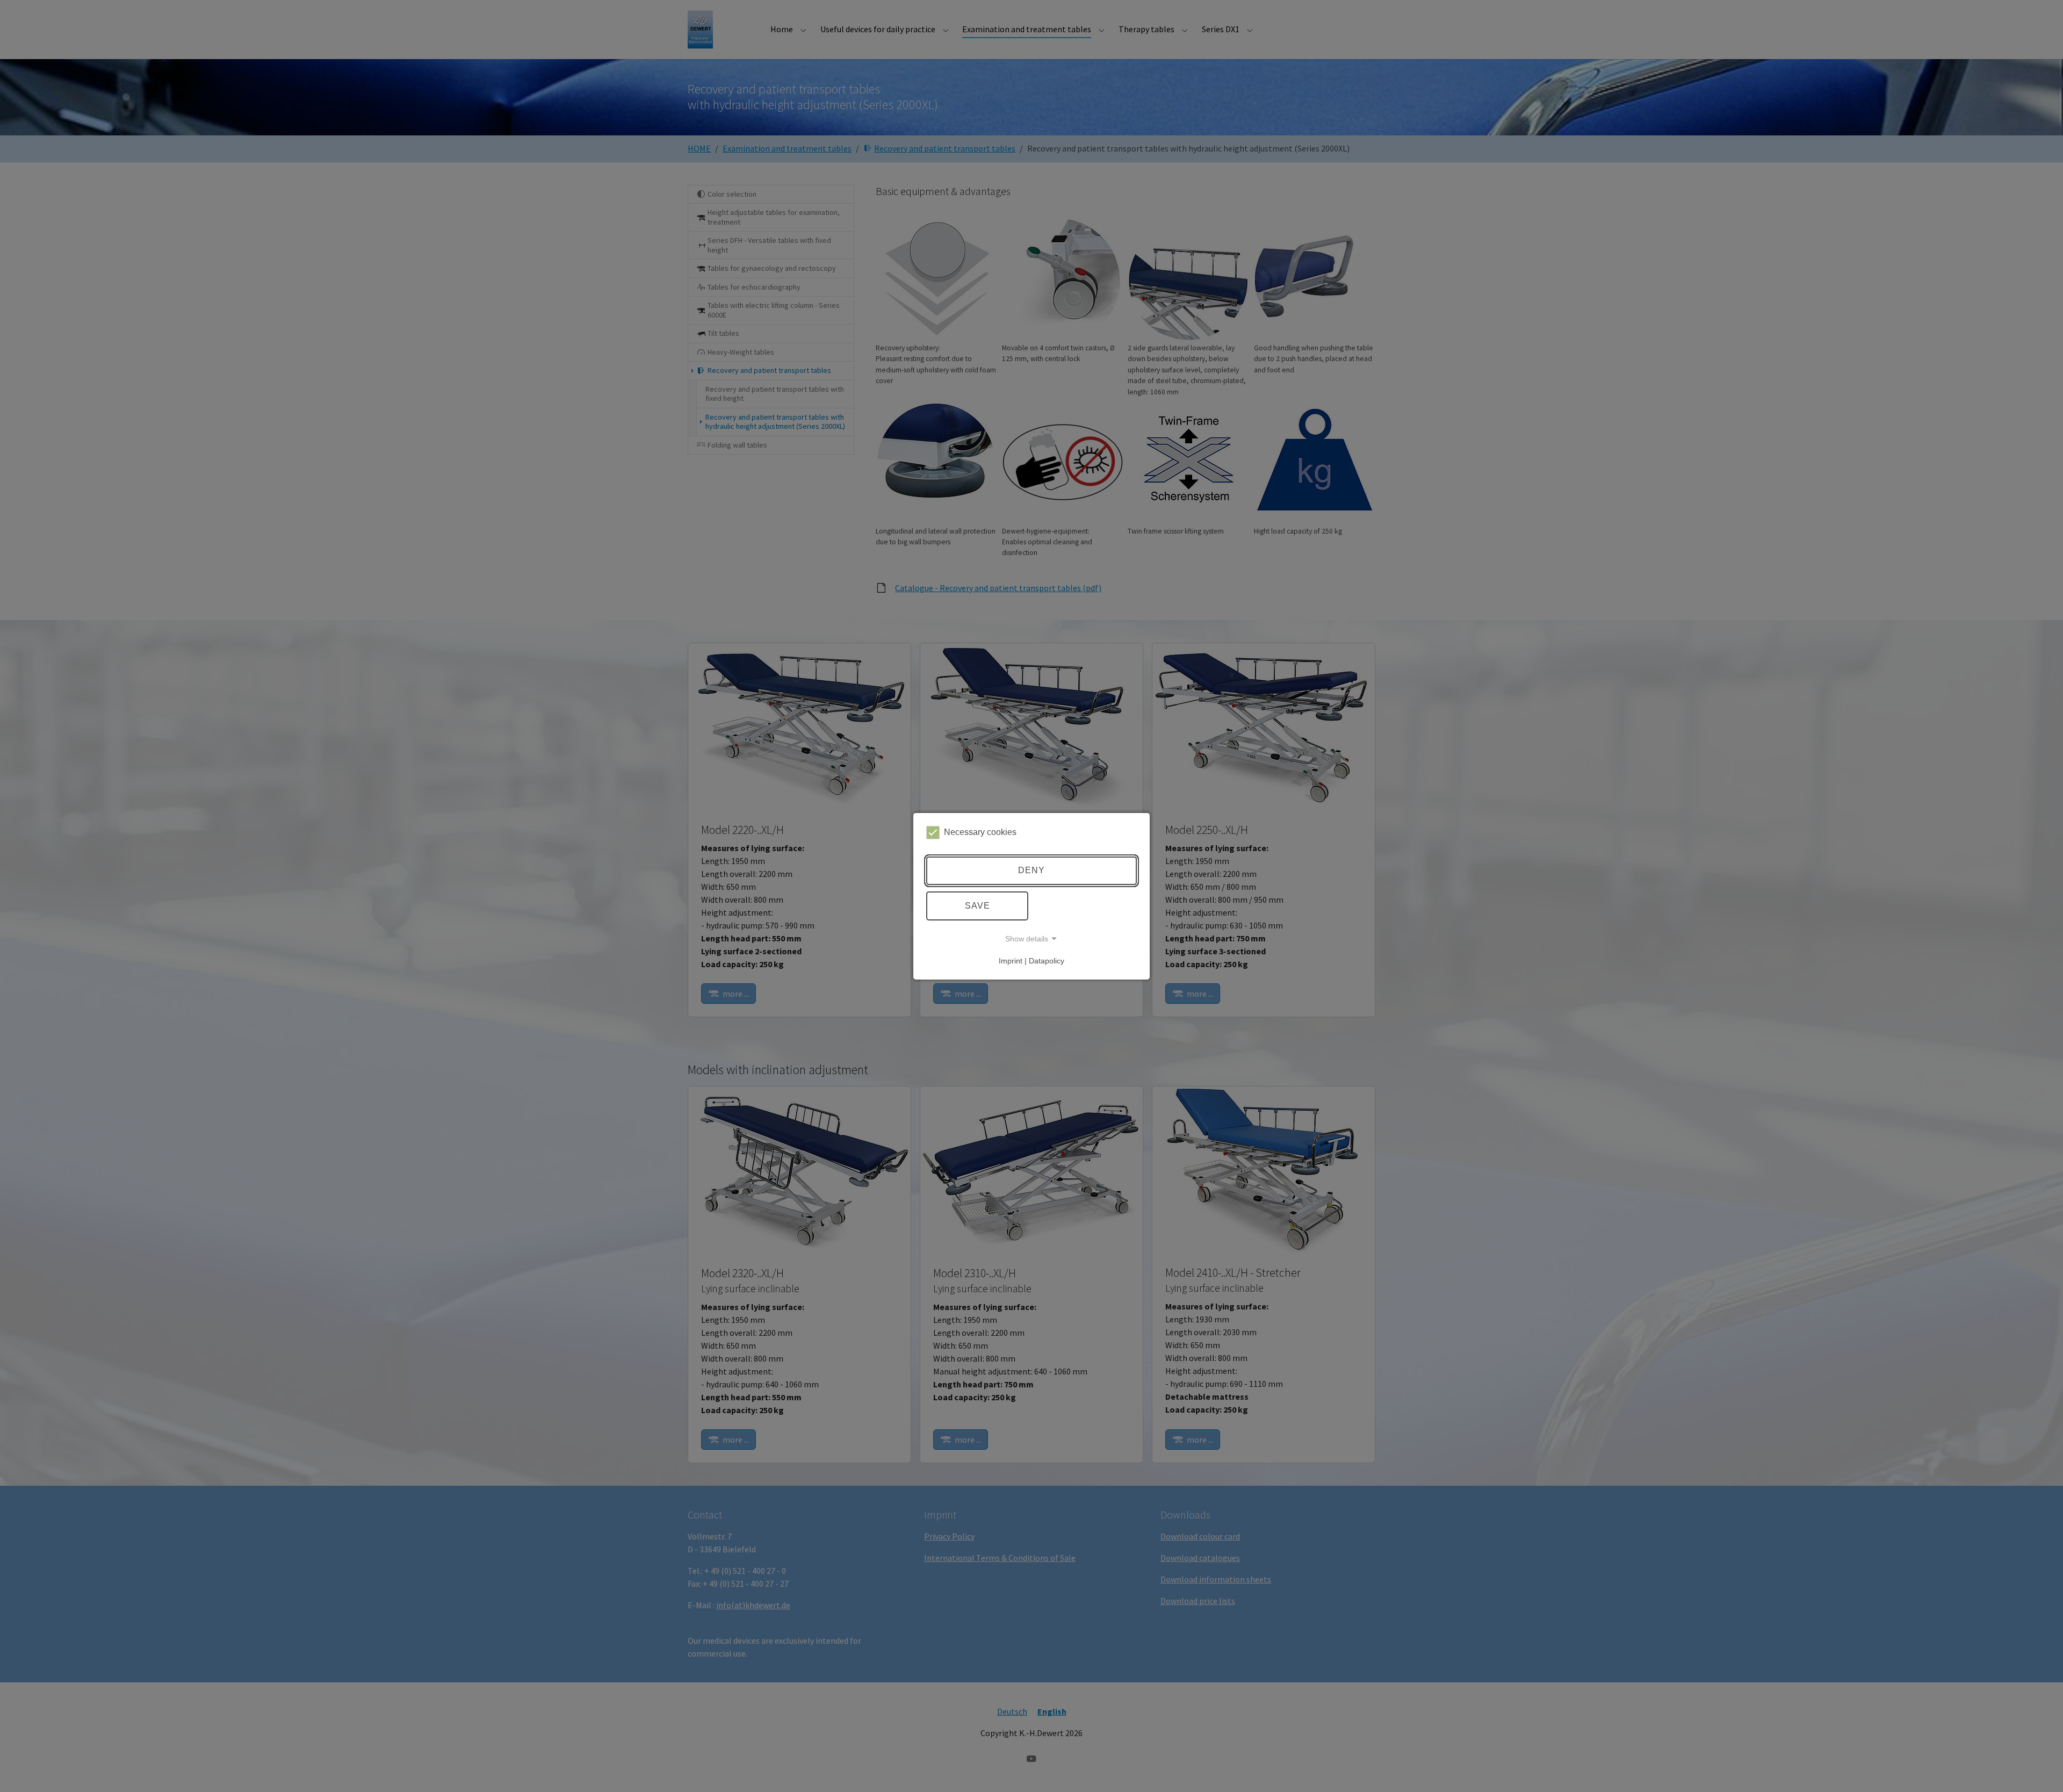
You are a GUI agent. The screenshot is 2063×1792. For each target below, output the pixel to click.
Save (978, 906)
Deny (1031, 870)
